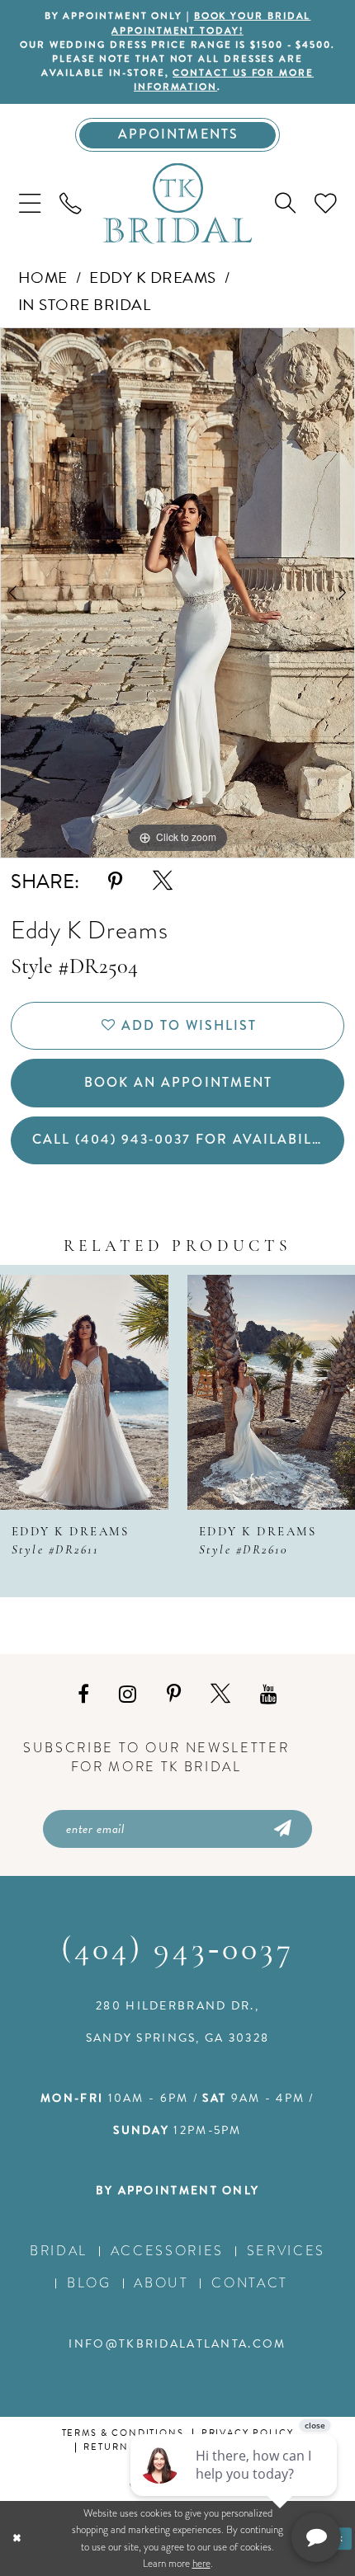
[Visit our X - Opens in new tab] (220, 1695)
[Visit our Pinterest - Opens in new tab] (174, 1694)
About (161, 2283)
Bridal (59, 2251)
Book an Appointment (178, 1082)
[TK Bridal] (177, 203)
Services (286, 2251)
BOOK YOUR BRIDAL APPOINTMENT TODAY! (211, 23)
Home (43, 277)
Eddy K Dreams (153, 277)
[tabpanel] (177, 593)
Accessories (167, 2251)
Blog (89, 2283)
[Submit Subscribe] (281, 1829)
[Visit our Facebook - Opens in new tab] (83, 1694)
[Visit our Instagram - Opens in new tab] (128, 1694)
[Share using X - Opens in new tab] (163, 881)
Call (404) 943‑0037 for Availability (184, 1139)
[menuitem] (29, 204)
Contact (250, 2283)
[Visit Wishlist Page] (326, 204)
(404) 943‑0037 (177, 1951)
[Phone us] (70, 204)
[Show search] (286, 203)
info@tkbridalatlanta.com (177, 2344)
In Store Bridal (85, 305)
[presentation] (84, 1392)
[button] (29, 204)
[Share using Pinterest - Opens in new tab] (115, 882)
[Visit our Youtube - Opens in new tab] (269, 1694)
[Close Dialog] (16, 2539)
